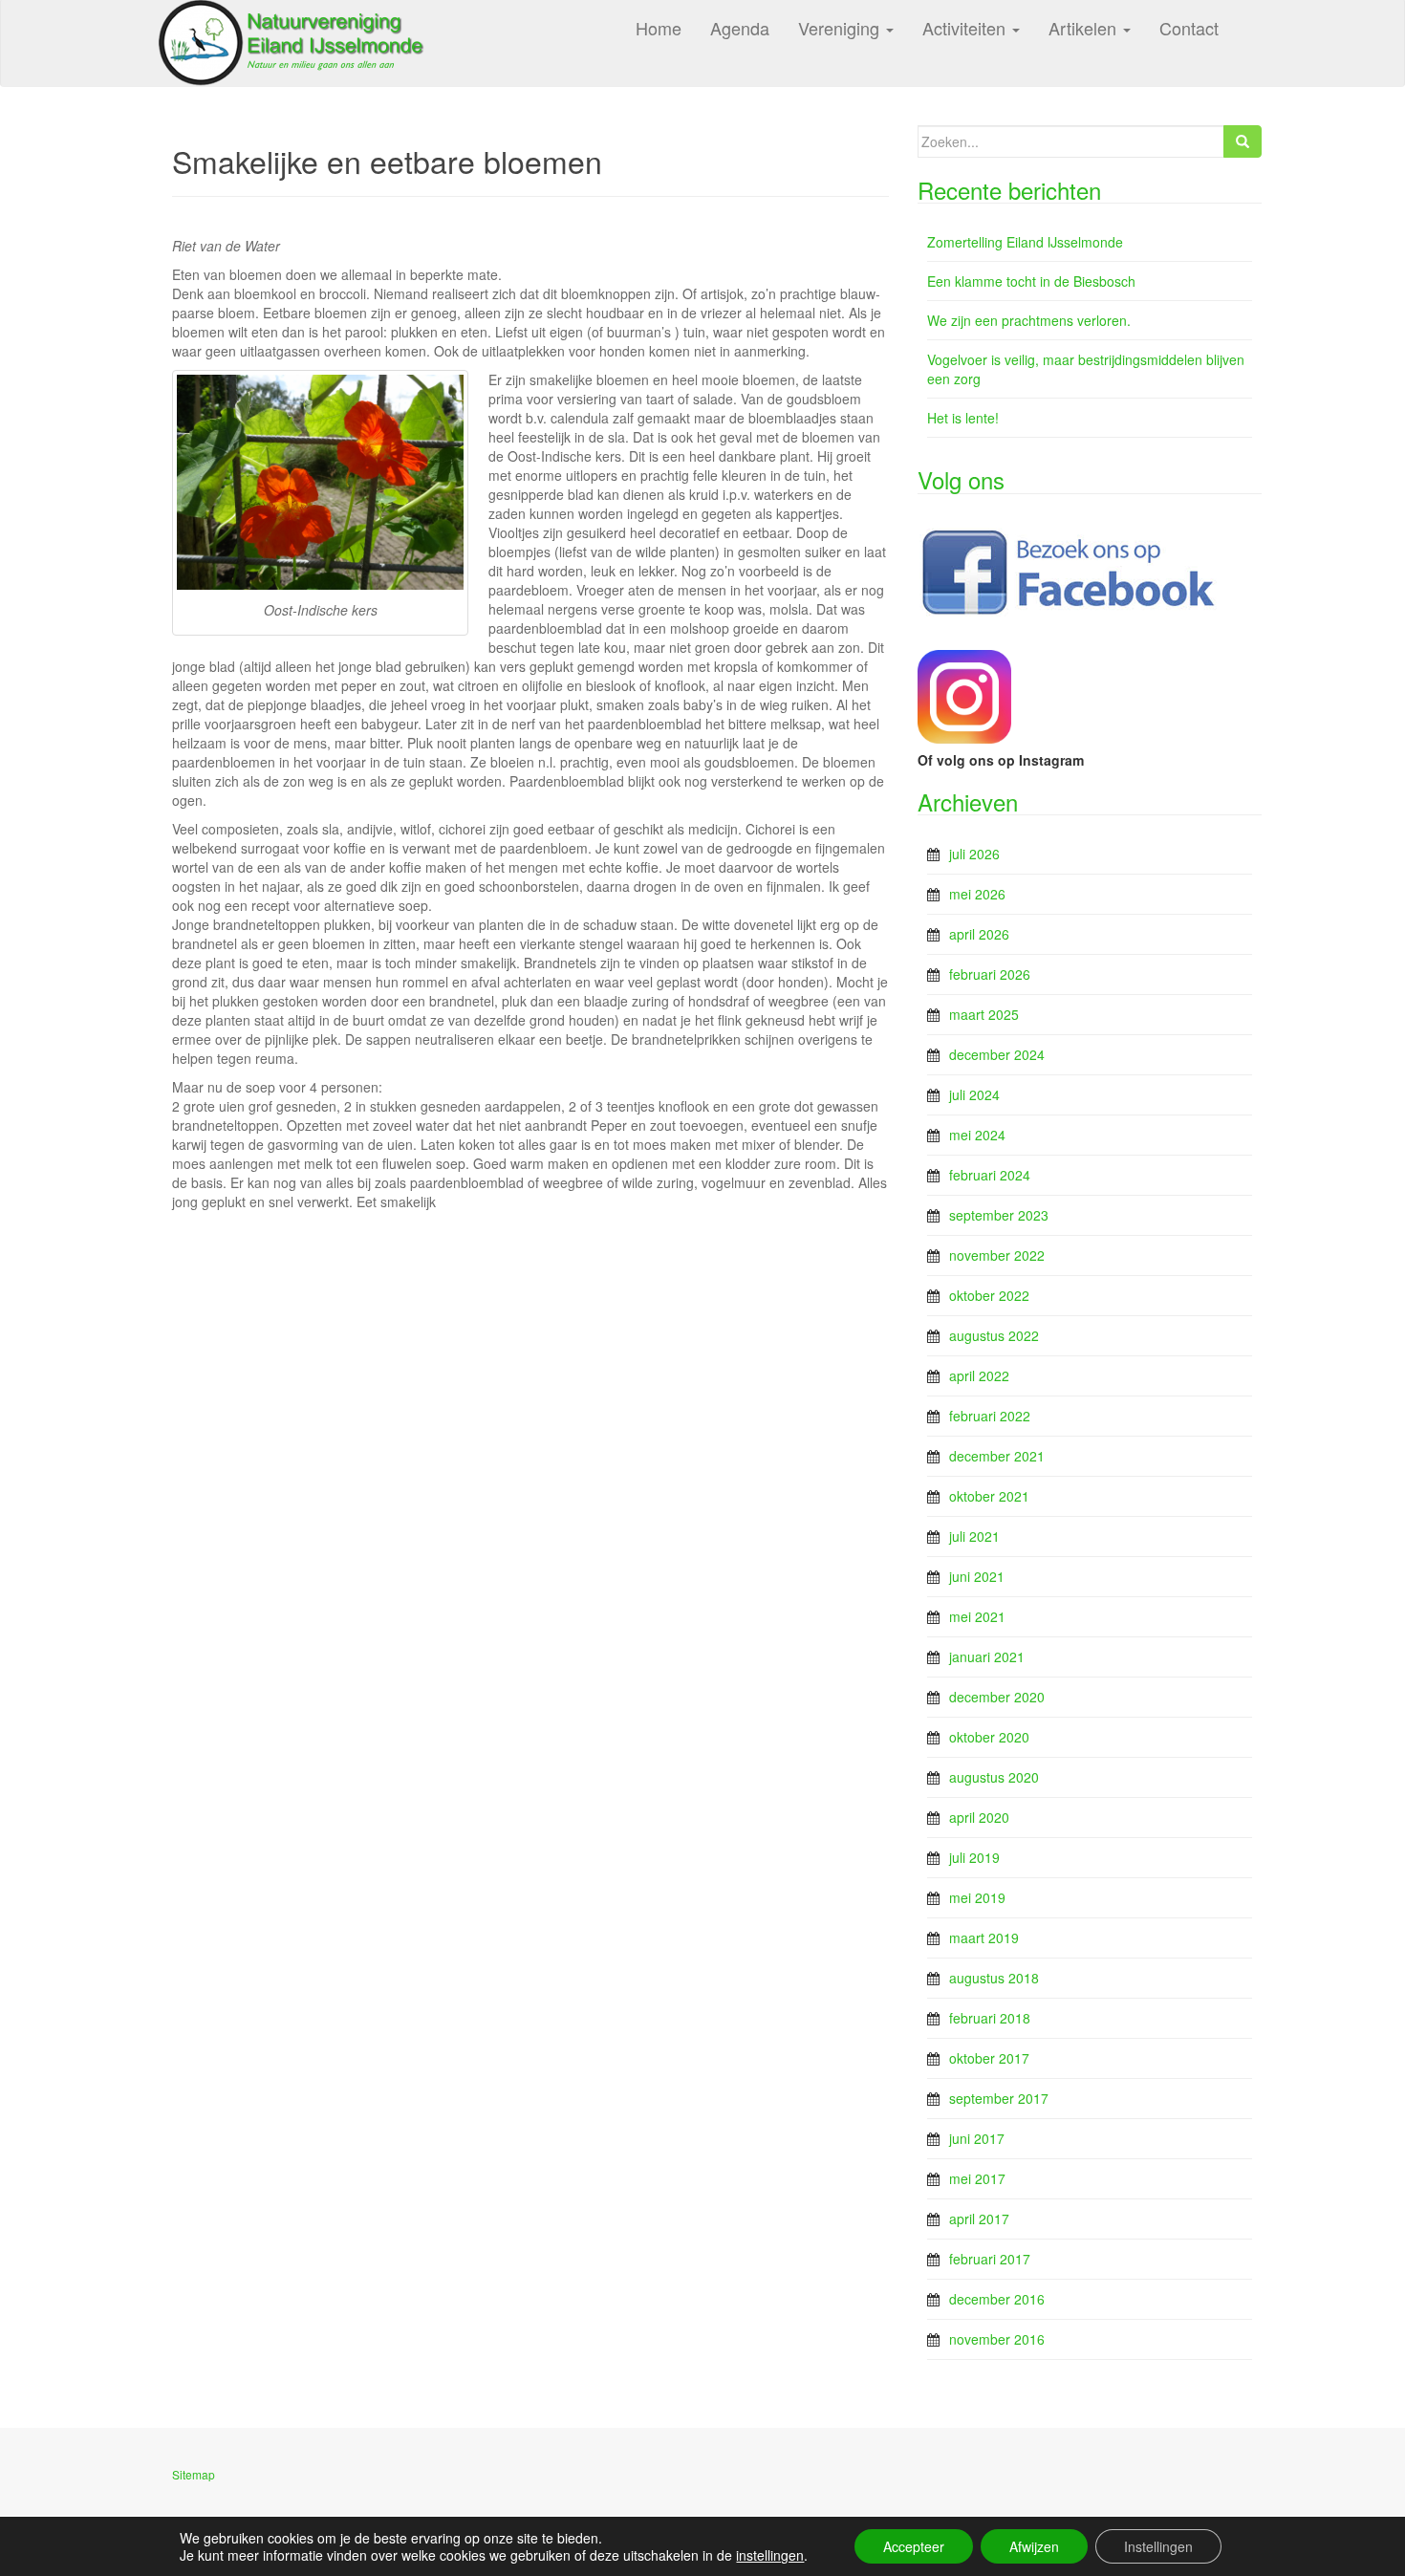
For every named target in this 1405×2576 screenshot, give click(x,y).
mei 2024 (977, 1135)
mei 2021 (977, 1616)
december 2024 (997, 1054)
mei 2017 (977, 2178)
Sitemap (194, 2474)
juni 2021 (977, 1576)
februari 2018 (990, 2018)
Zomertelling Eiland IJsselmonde (1025, 242)
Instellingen (1158, 2546)
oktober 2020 (989, 1737)
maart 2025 (984, 1014)
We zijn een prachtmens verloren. (1029, 320)
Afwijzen (1034, 2546)
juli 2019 (974, 1857)
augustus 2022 (994, 1335)
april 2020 (979, 1817)
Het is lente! (963, 418)
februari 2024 (990, 1175)
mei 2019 (977, 1897)
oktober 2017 (989, 2058)
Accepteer (914, 2546)
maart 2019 (984, 1937)
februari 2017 (990, 2259)
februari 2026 (990, 974)
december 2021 (997, 1456)
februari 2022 (990, 1416)
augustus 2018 (994, 1978)
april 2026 (979, 934)
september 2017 (999, 2098)
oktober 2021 (989, 1496)
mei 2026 (977, 894)
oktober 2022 (989, 1295)
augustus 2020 (994, 1777)
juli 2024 (974, 1094)
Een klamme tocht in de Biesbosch (1031, 281)
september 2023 (999, 1215)
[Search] (1243, 141)
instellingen (770, 2555)
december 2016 (997, 2299)
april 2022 (979, 1375)
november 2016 (997, 2339)
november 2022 (997, 1255)
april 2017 (979, 2219)
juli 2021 (974, 1536)
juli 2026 (974, 854)
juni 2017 (977, 2138)
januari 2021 (987, 1656)
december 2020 (997, 1697)
